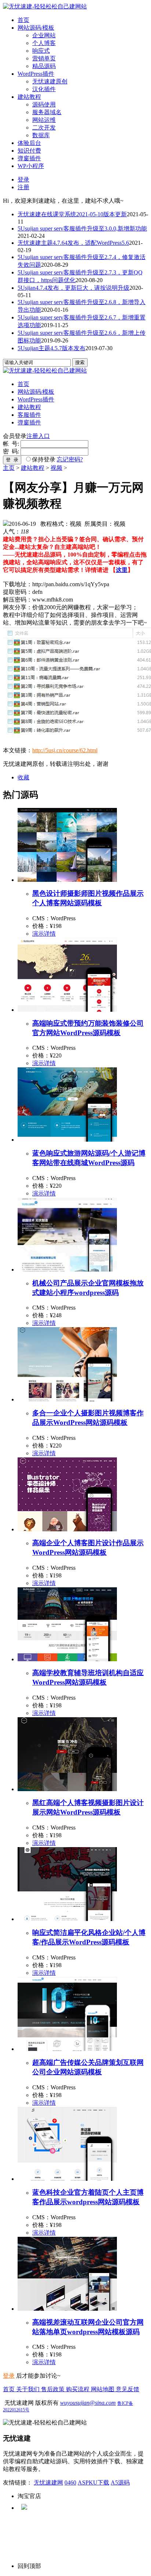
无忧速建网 (48, 2483)
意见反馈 (128, 2389)
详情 (50, 934)
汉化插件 (44, 89)
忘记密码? (70, 459)
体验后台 (29, 143)
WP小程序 (31, 166)
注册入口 (38, 436)
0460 (70, 2483)
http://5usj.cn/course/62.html (65, 750)
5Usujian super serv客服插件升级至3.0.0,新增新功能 (82, 229)
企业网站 (44, 35)
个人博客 (44, 43)
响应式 (41, 51)
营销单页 (44, 58)
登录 (23, 179)
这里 (122, 570)
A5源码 (120, 2483)
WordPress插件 (36, 74)
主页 (9, 468)
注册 (23, 187)
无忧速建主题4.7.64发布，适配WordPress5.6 (73, 243)
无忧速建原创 (50, 81)
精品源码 (44, 66)
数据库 (41, 135)
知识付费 (29, 151)
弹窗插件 (29, 158)
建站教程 (29, 97)
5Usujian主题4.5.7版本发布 (51, 348)
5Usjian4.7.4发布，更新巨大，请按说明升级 (73, 288)
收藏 (23, 777)
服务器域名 (47, 112)
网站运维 (44, 120)
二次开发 (44, 128)
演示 (38, 934)
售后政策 (54, 2389)
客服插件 (29, 415)
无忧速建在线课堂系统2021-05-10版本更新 (72, 214)
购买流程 (78, 2389)
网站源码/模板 (36, 28)
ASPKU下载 (93, 2483)
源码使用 (44, 104)
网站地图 (103, 2389)
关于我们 (29, 2389)
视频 (56, 468)
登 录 (12, 460)
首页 (23, 20)
